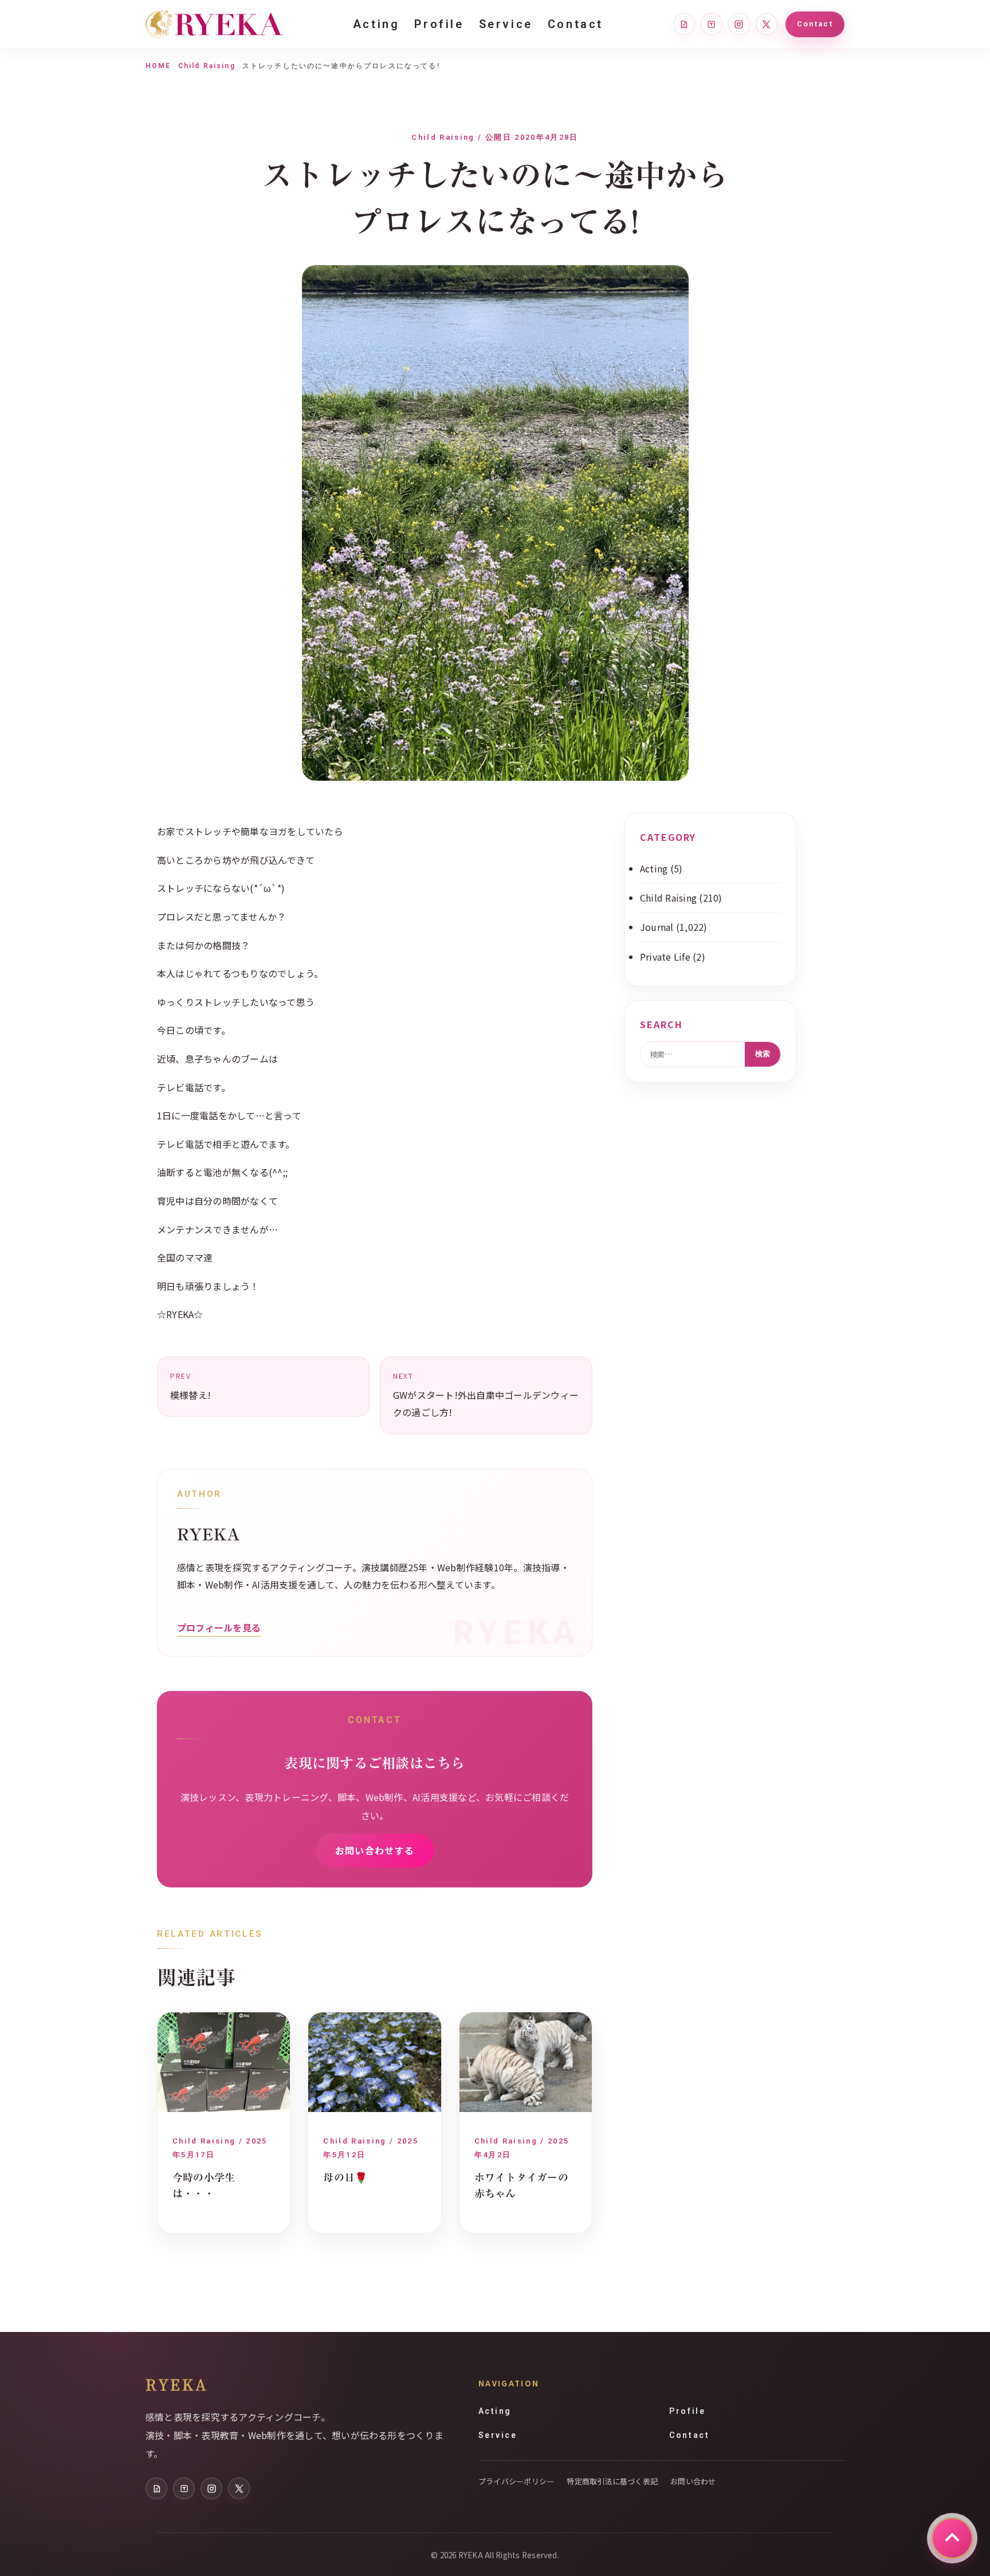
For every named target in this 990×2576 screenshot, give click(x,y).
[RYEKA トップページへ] (214, 24)
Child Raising (207, 66)
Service (506, 24)
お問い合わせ (693, 2481)
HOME (158, 66)
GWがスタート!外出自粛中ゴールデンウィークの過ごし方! (486, 1395)
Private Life (665, 957)
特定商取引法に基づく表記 (612, 2481)
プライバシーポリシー (516, 2481)
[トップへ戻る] (952, 2538)
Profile (439, 24)
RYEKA (177, 2384)
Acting (376, 24)
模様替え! (190, 1386)
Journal (657, 927)
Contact (575, 24)
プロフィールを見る (219, 1627)
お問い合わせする (375, 1850)
